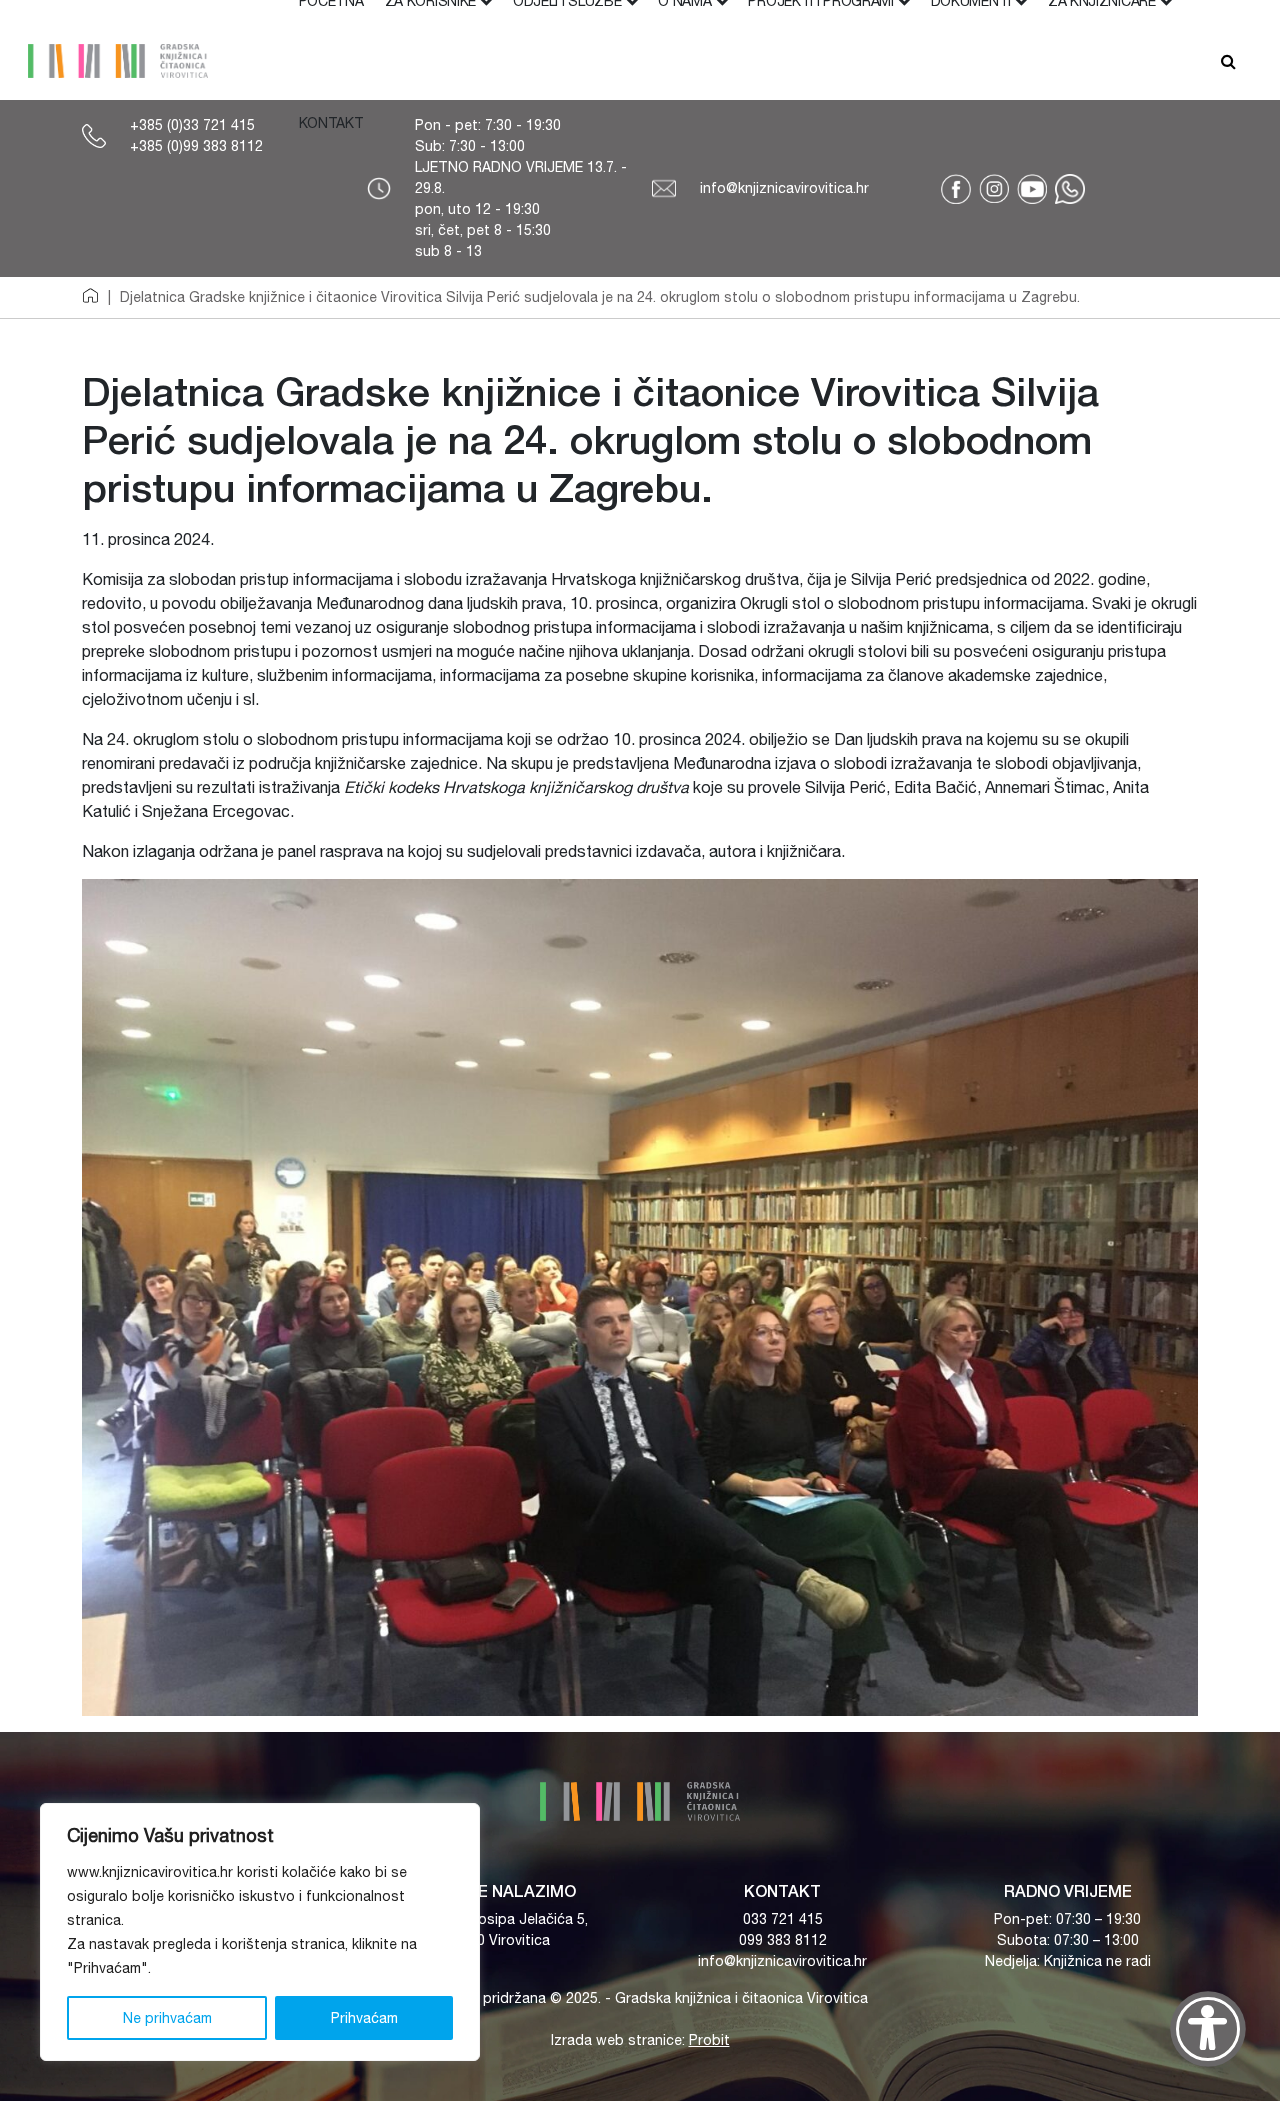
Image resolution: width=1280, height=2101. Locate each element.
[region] (260, 1932)
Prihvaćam (364, 2018)
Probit (709, 2040)
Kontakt (331, 123)
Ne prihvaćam (167, 2018)
